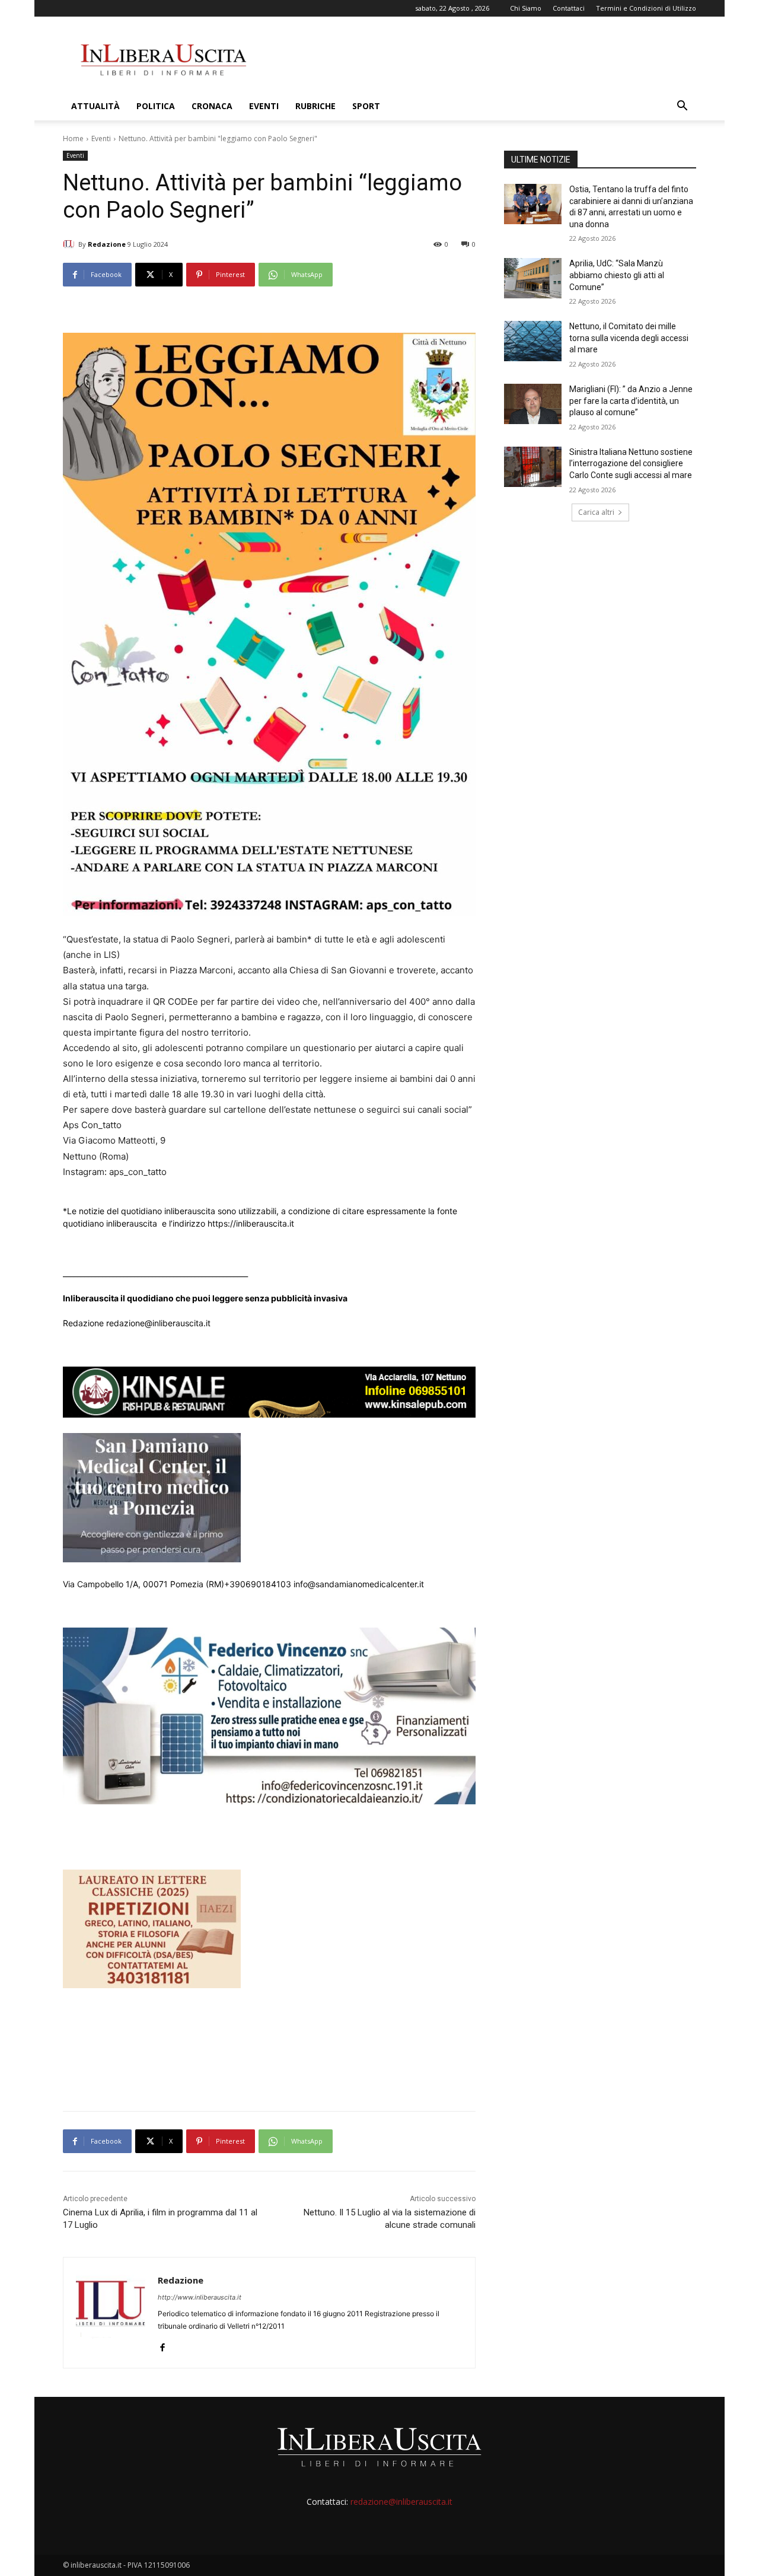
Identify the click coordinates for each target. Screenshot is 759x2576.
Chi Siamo (526, 8)
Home (73, 138)
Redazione (107, 244)
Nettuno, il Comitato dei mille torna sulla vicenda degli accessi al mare (629, 338)
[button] (682, 107)
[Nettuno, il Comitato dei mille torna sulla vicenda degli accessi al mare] (533, 341)
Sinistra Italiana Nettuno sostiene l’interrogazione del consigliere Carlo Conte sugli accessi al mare (631, 464)
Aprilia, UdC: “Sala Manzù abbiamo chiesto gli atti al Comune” (617, 275)
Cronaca (212, 106)
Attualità (95, 106)
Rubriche (315, 106)
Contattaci (569, 8)
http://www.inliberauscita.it (200, 2297)
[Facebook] (162, 2345)
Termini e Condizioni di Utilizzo (646, 8)
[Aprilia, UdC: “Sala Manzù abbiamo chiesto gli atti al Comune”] (533, 278)
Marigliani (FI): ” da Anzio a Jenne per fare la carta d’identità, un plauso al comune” (631, 401)
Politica (156, 106)
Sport (366, 106)
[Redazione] (71, 244)
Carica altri (596, 512)
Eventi (264, 106)
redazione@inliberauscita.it (401, 2502)
